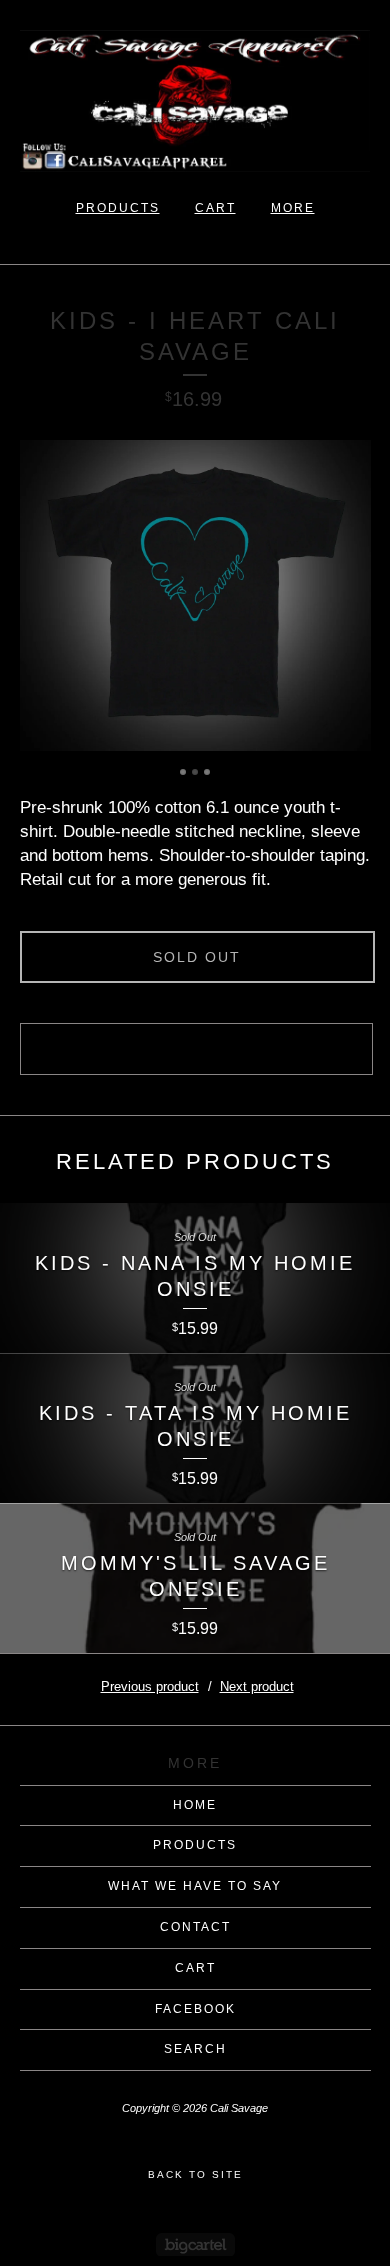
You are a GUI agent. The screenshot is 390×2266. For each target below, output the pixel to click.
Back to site (195, 2174)
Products (118, 208)
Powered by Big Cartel (195, 2244)
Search (195, 2049)
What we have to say (195, 1886)
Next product (257, 1686)
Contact (195, 1927)
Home (195, 1805)
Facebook (195, 2009)
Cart (215, 208)
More (293, 208)
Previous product (150, 1686)
